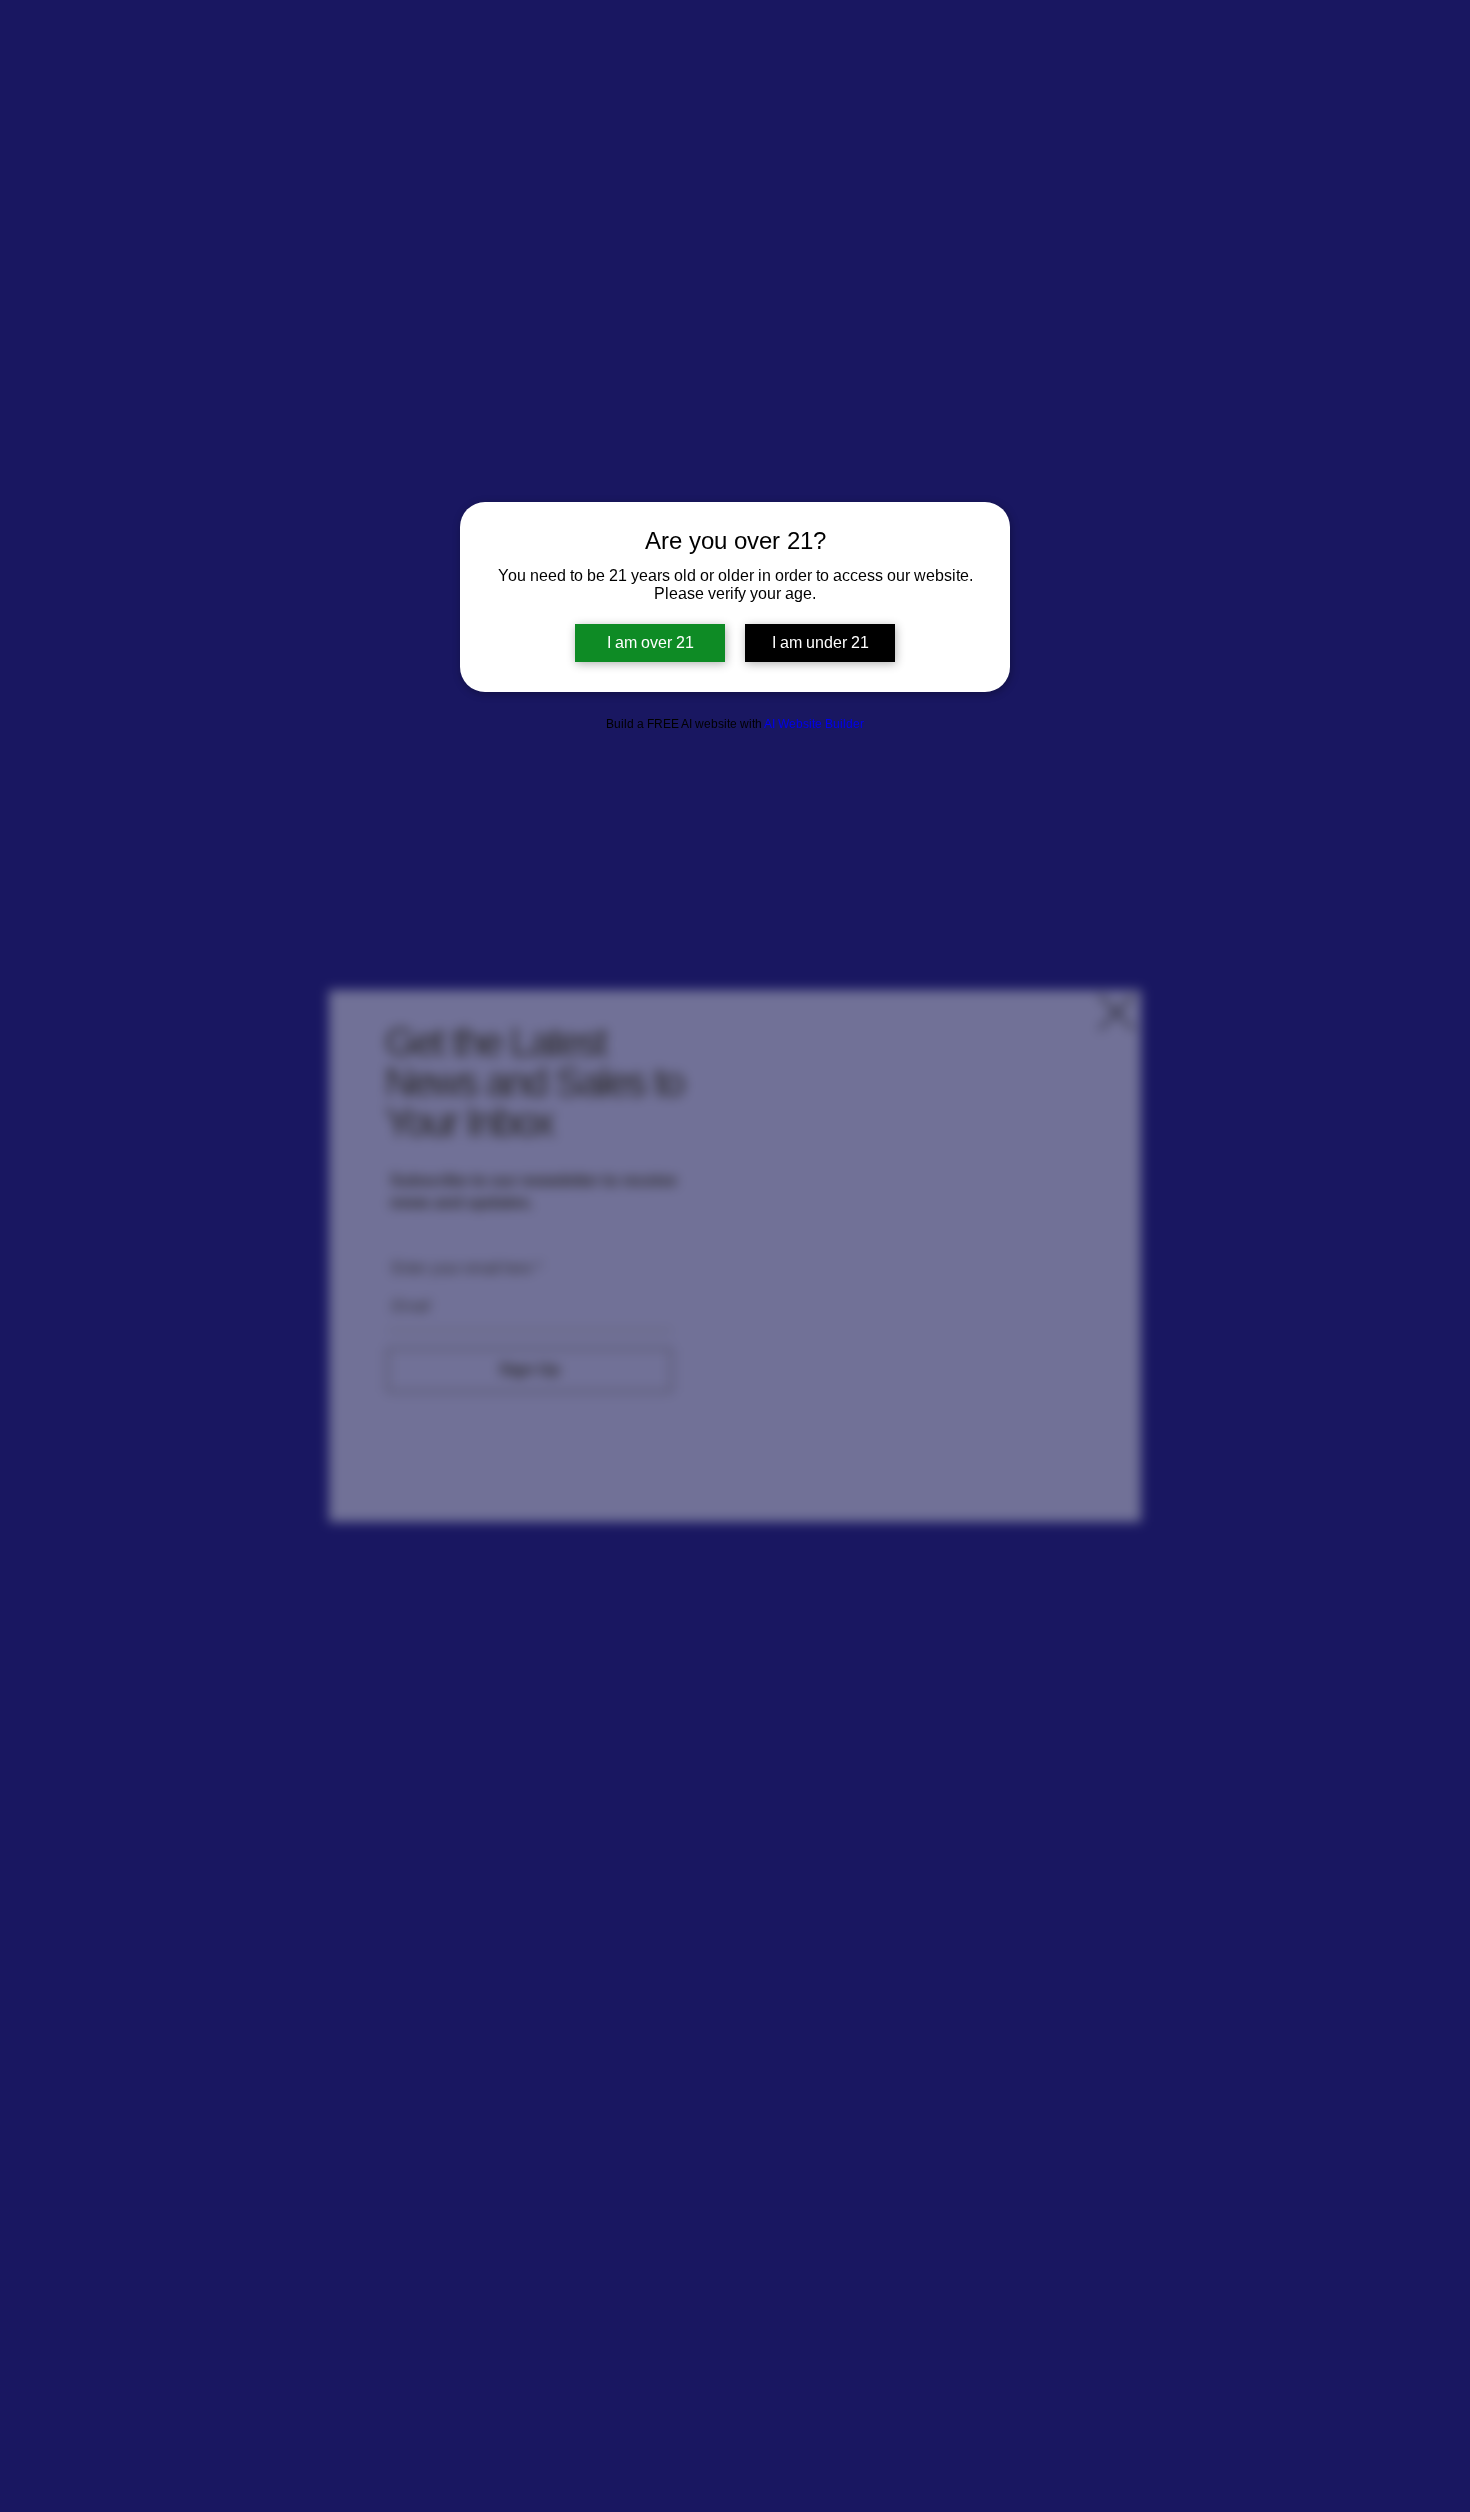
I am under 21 (820, 642)
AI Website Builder (814, 724)
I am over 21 (650, 642)
